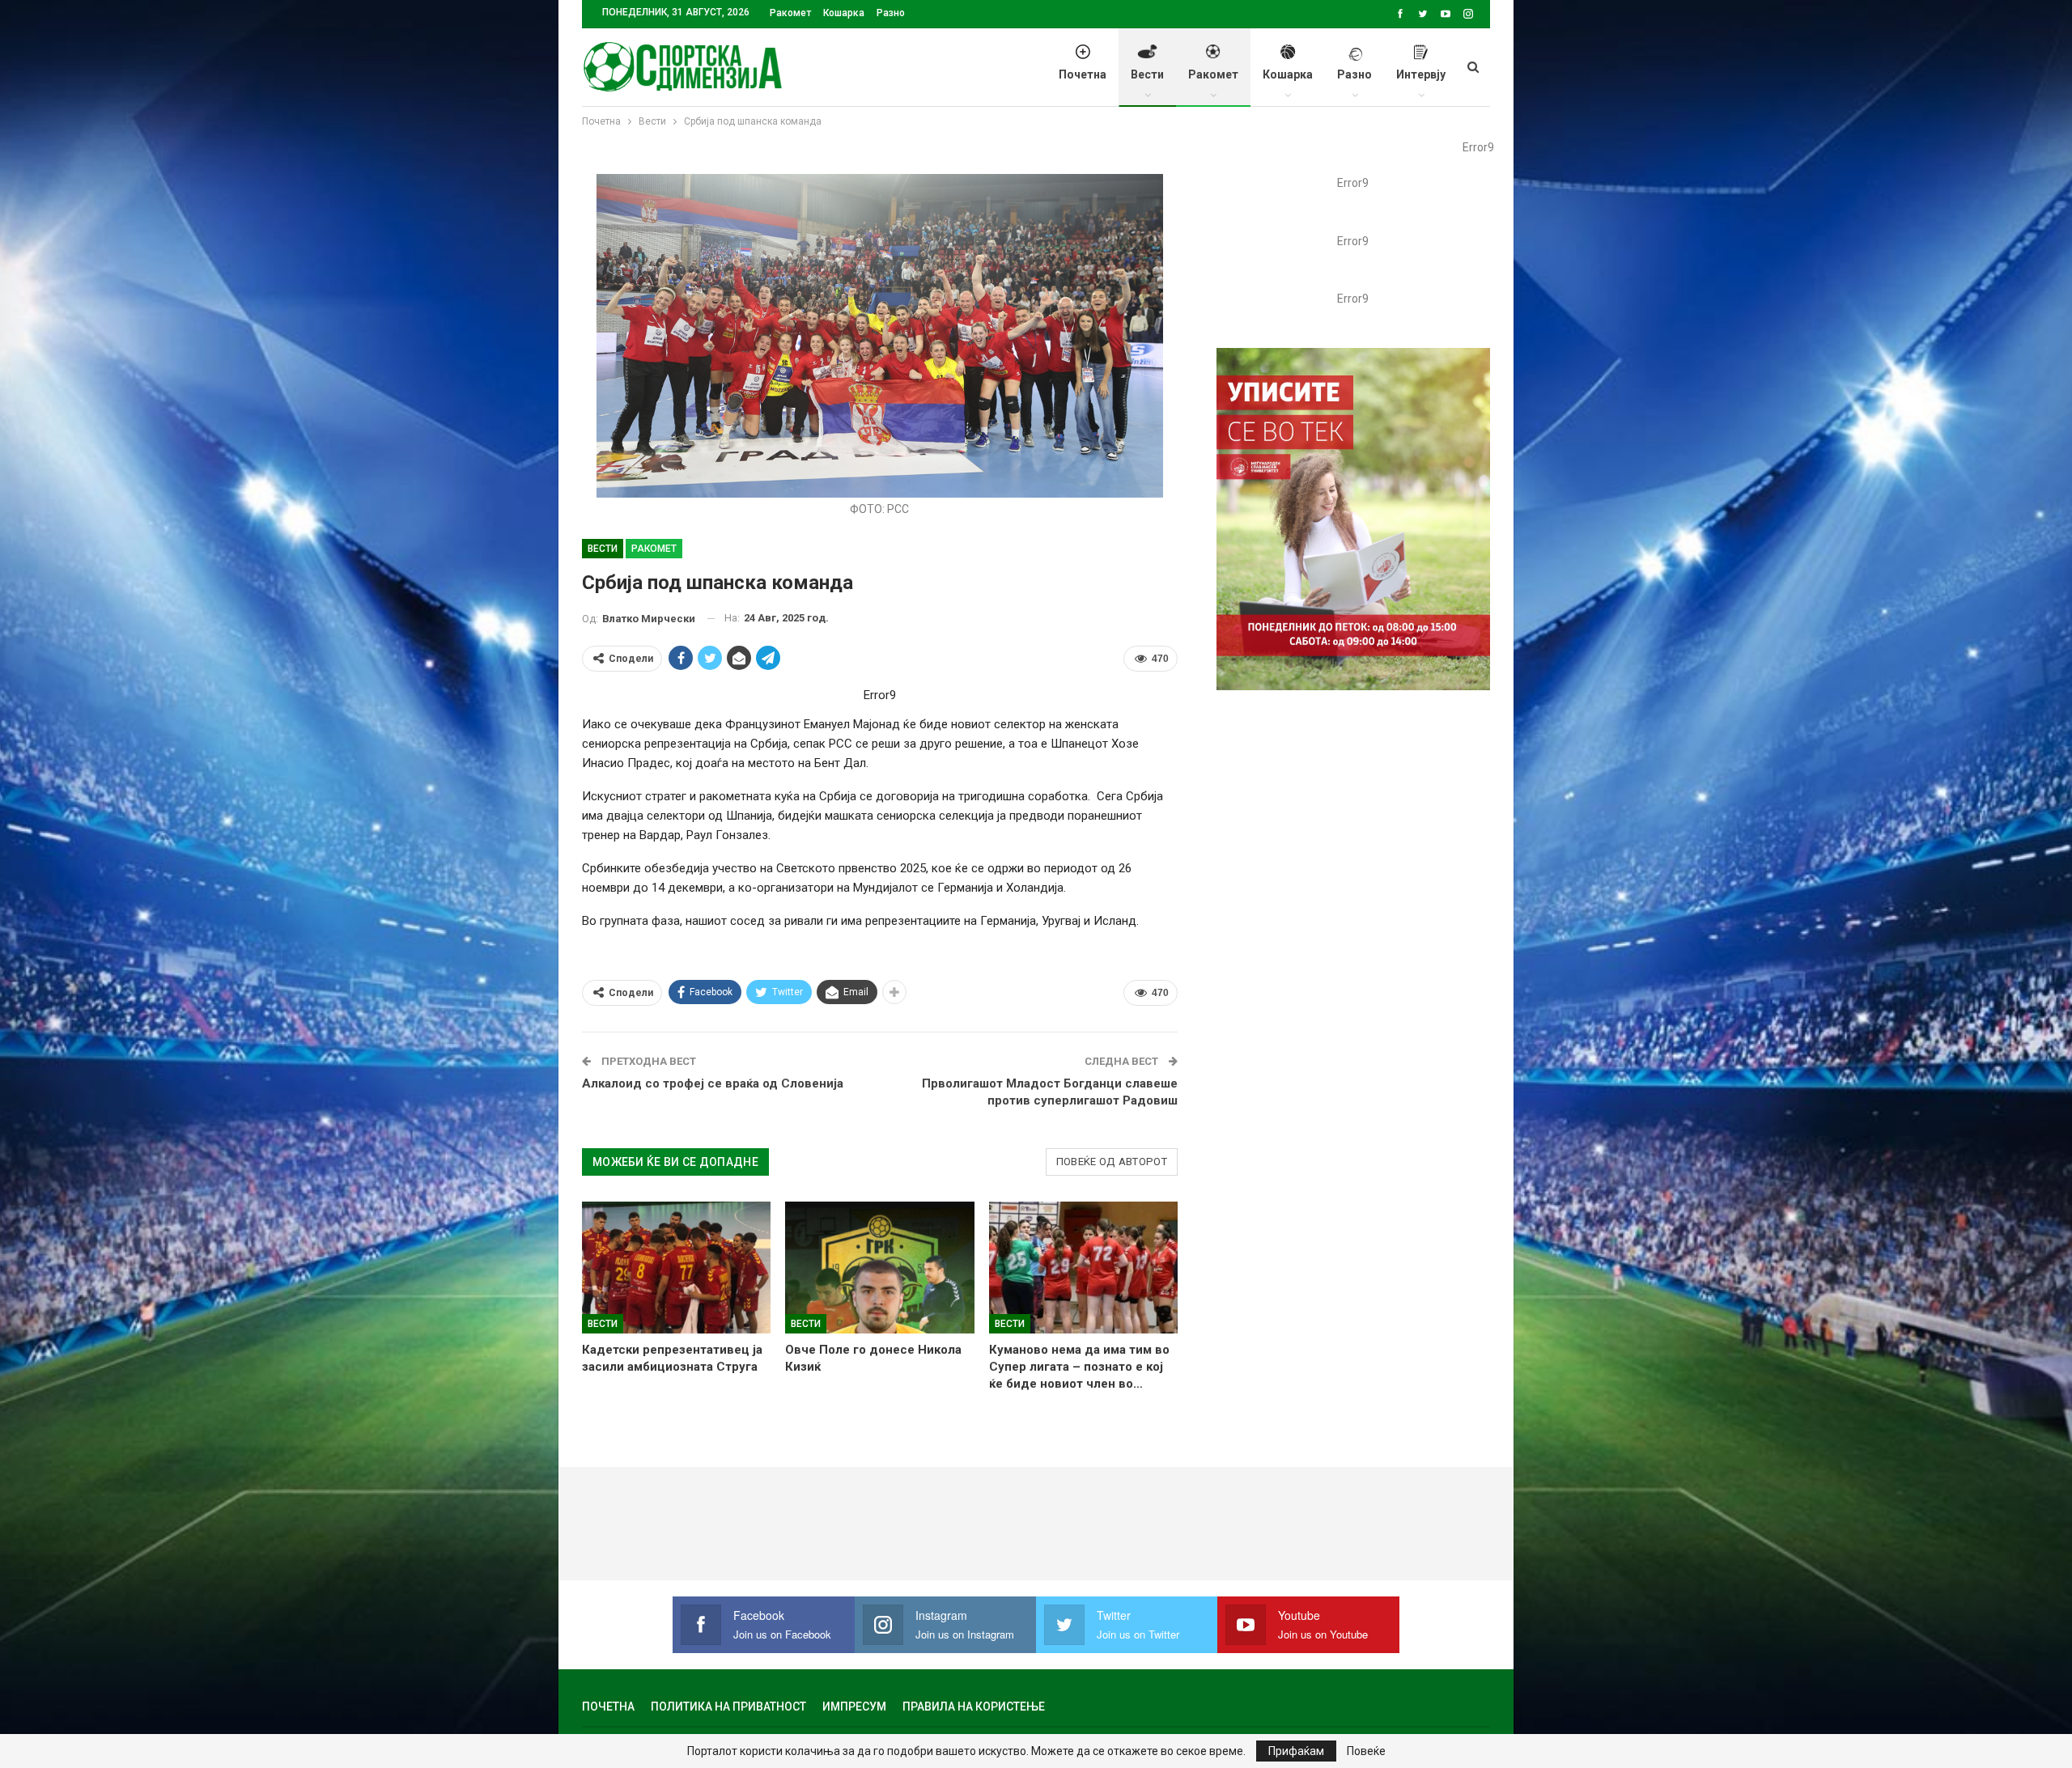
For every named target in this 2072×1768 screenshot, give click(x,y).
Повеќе (1366, 1751)
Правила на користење (974, 1707)
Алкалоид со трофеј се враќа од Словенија (713, 1083)
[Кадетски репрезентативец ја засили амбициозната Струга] (676, 1268)
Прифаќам (1296, 1751)
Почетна (1083, 74)
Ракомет (790, 13)
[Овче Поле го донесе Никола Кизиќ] (879, 1268)
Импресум (854, 1707)
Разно (891, 13)
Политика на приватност (728, 1707)
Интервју (1421, 74)
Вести (1147, 74)
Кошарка (844, 13)
